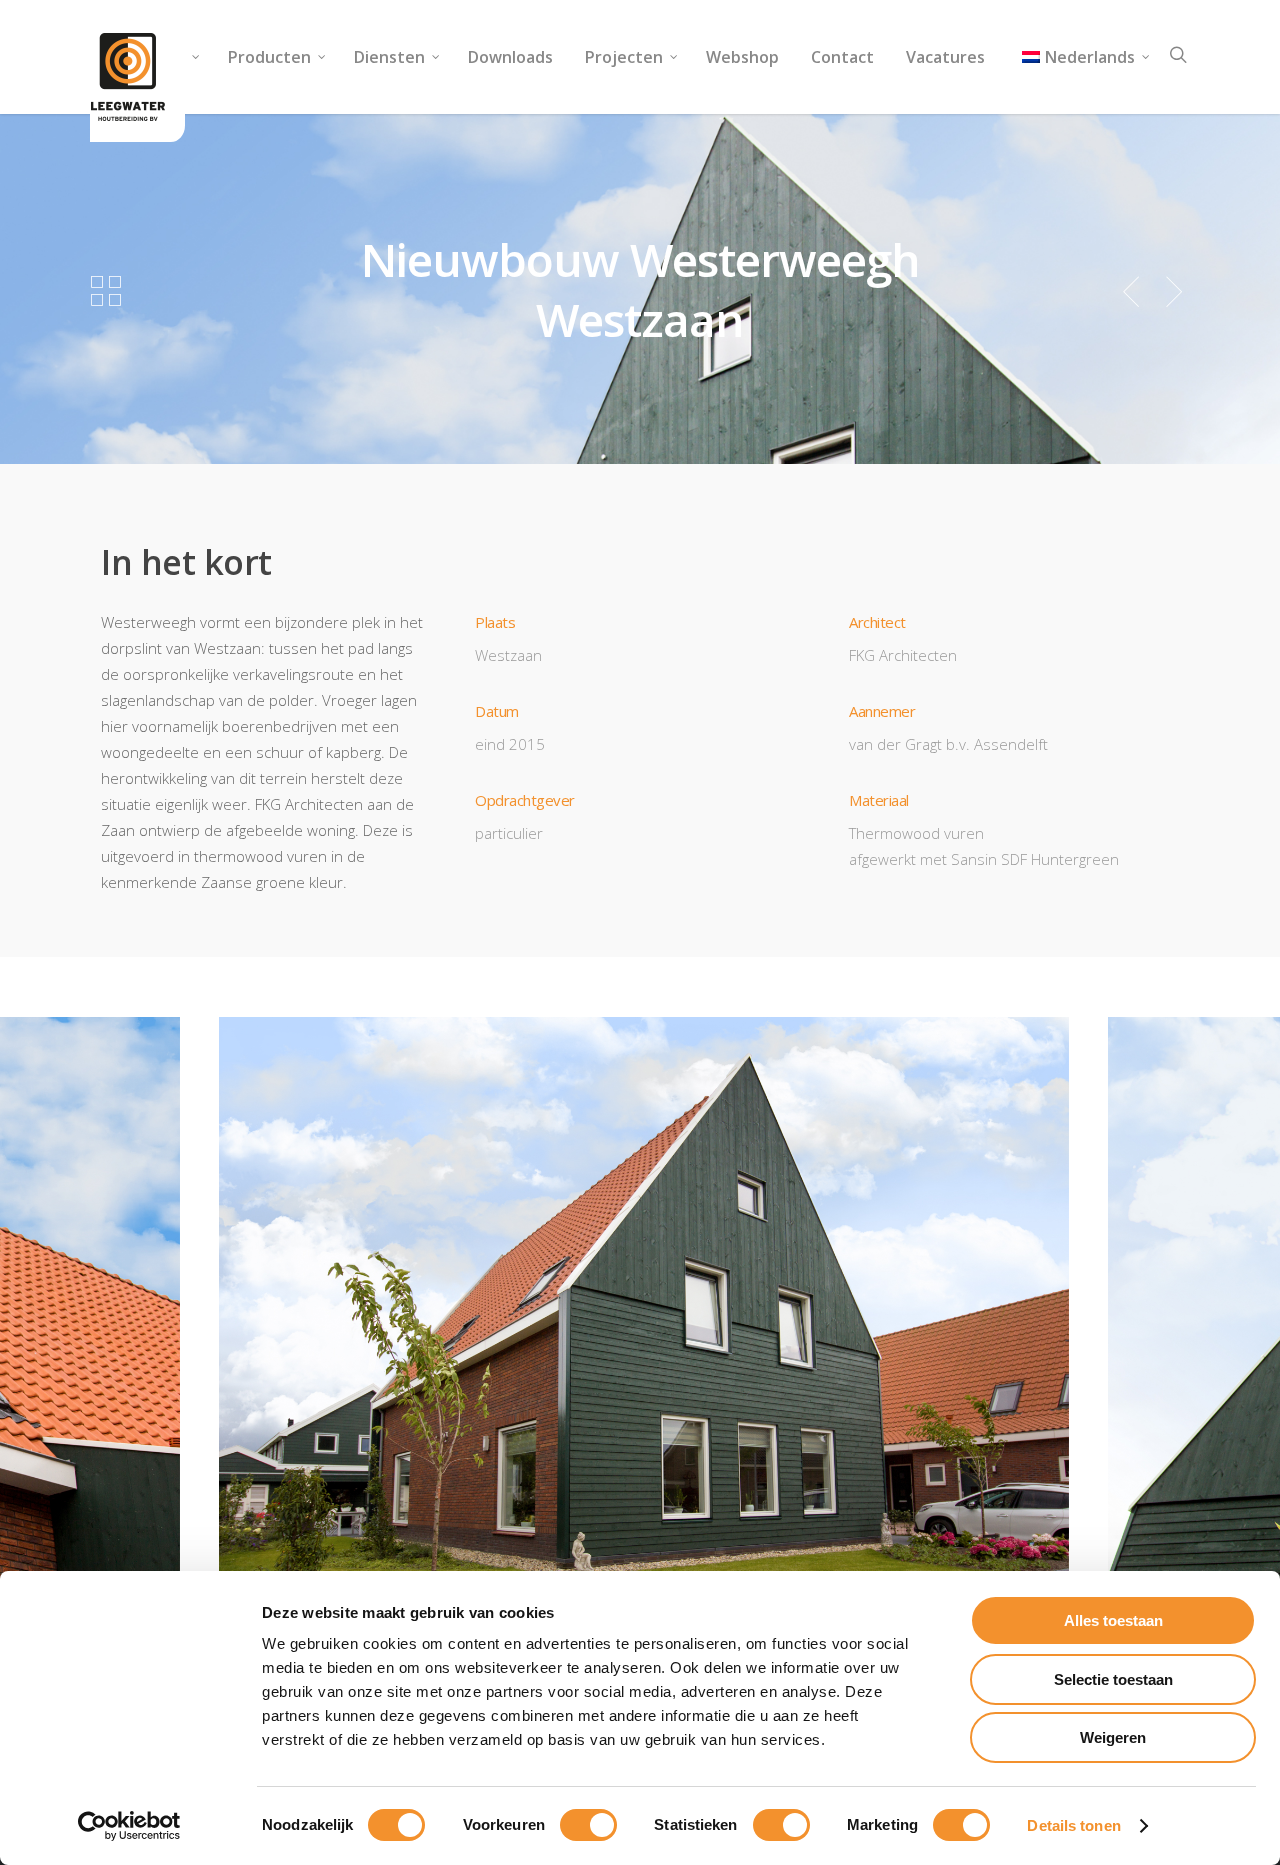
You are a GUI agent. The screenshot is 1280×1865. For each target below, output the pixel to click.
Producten (269, 57)
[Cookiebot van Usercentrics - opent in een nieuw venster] (129, 1826)
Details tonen (1073, 1825)
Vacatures (945, 57)
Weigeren (1113, 1737)
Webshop (742, 57)
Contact (842, 57)
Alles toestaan (1113, 1620)
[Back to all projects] (106, 292)
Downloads (510, 57)
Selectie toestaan (1113, 1679)
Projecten (624, 57)
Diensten (389, 57)
